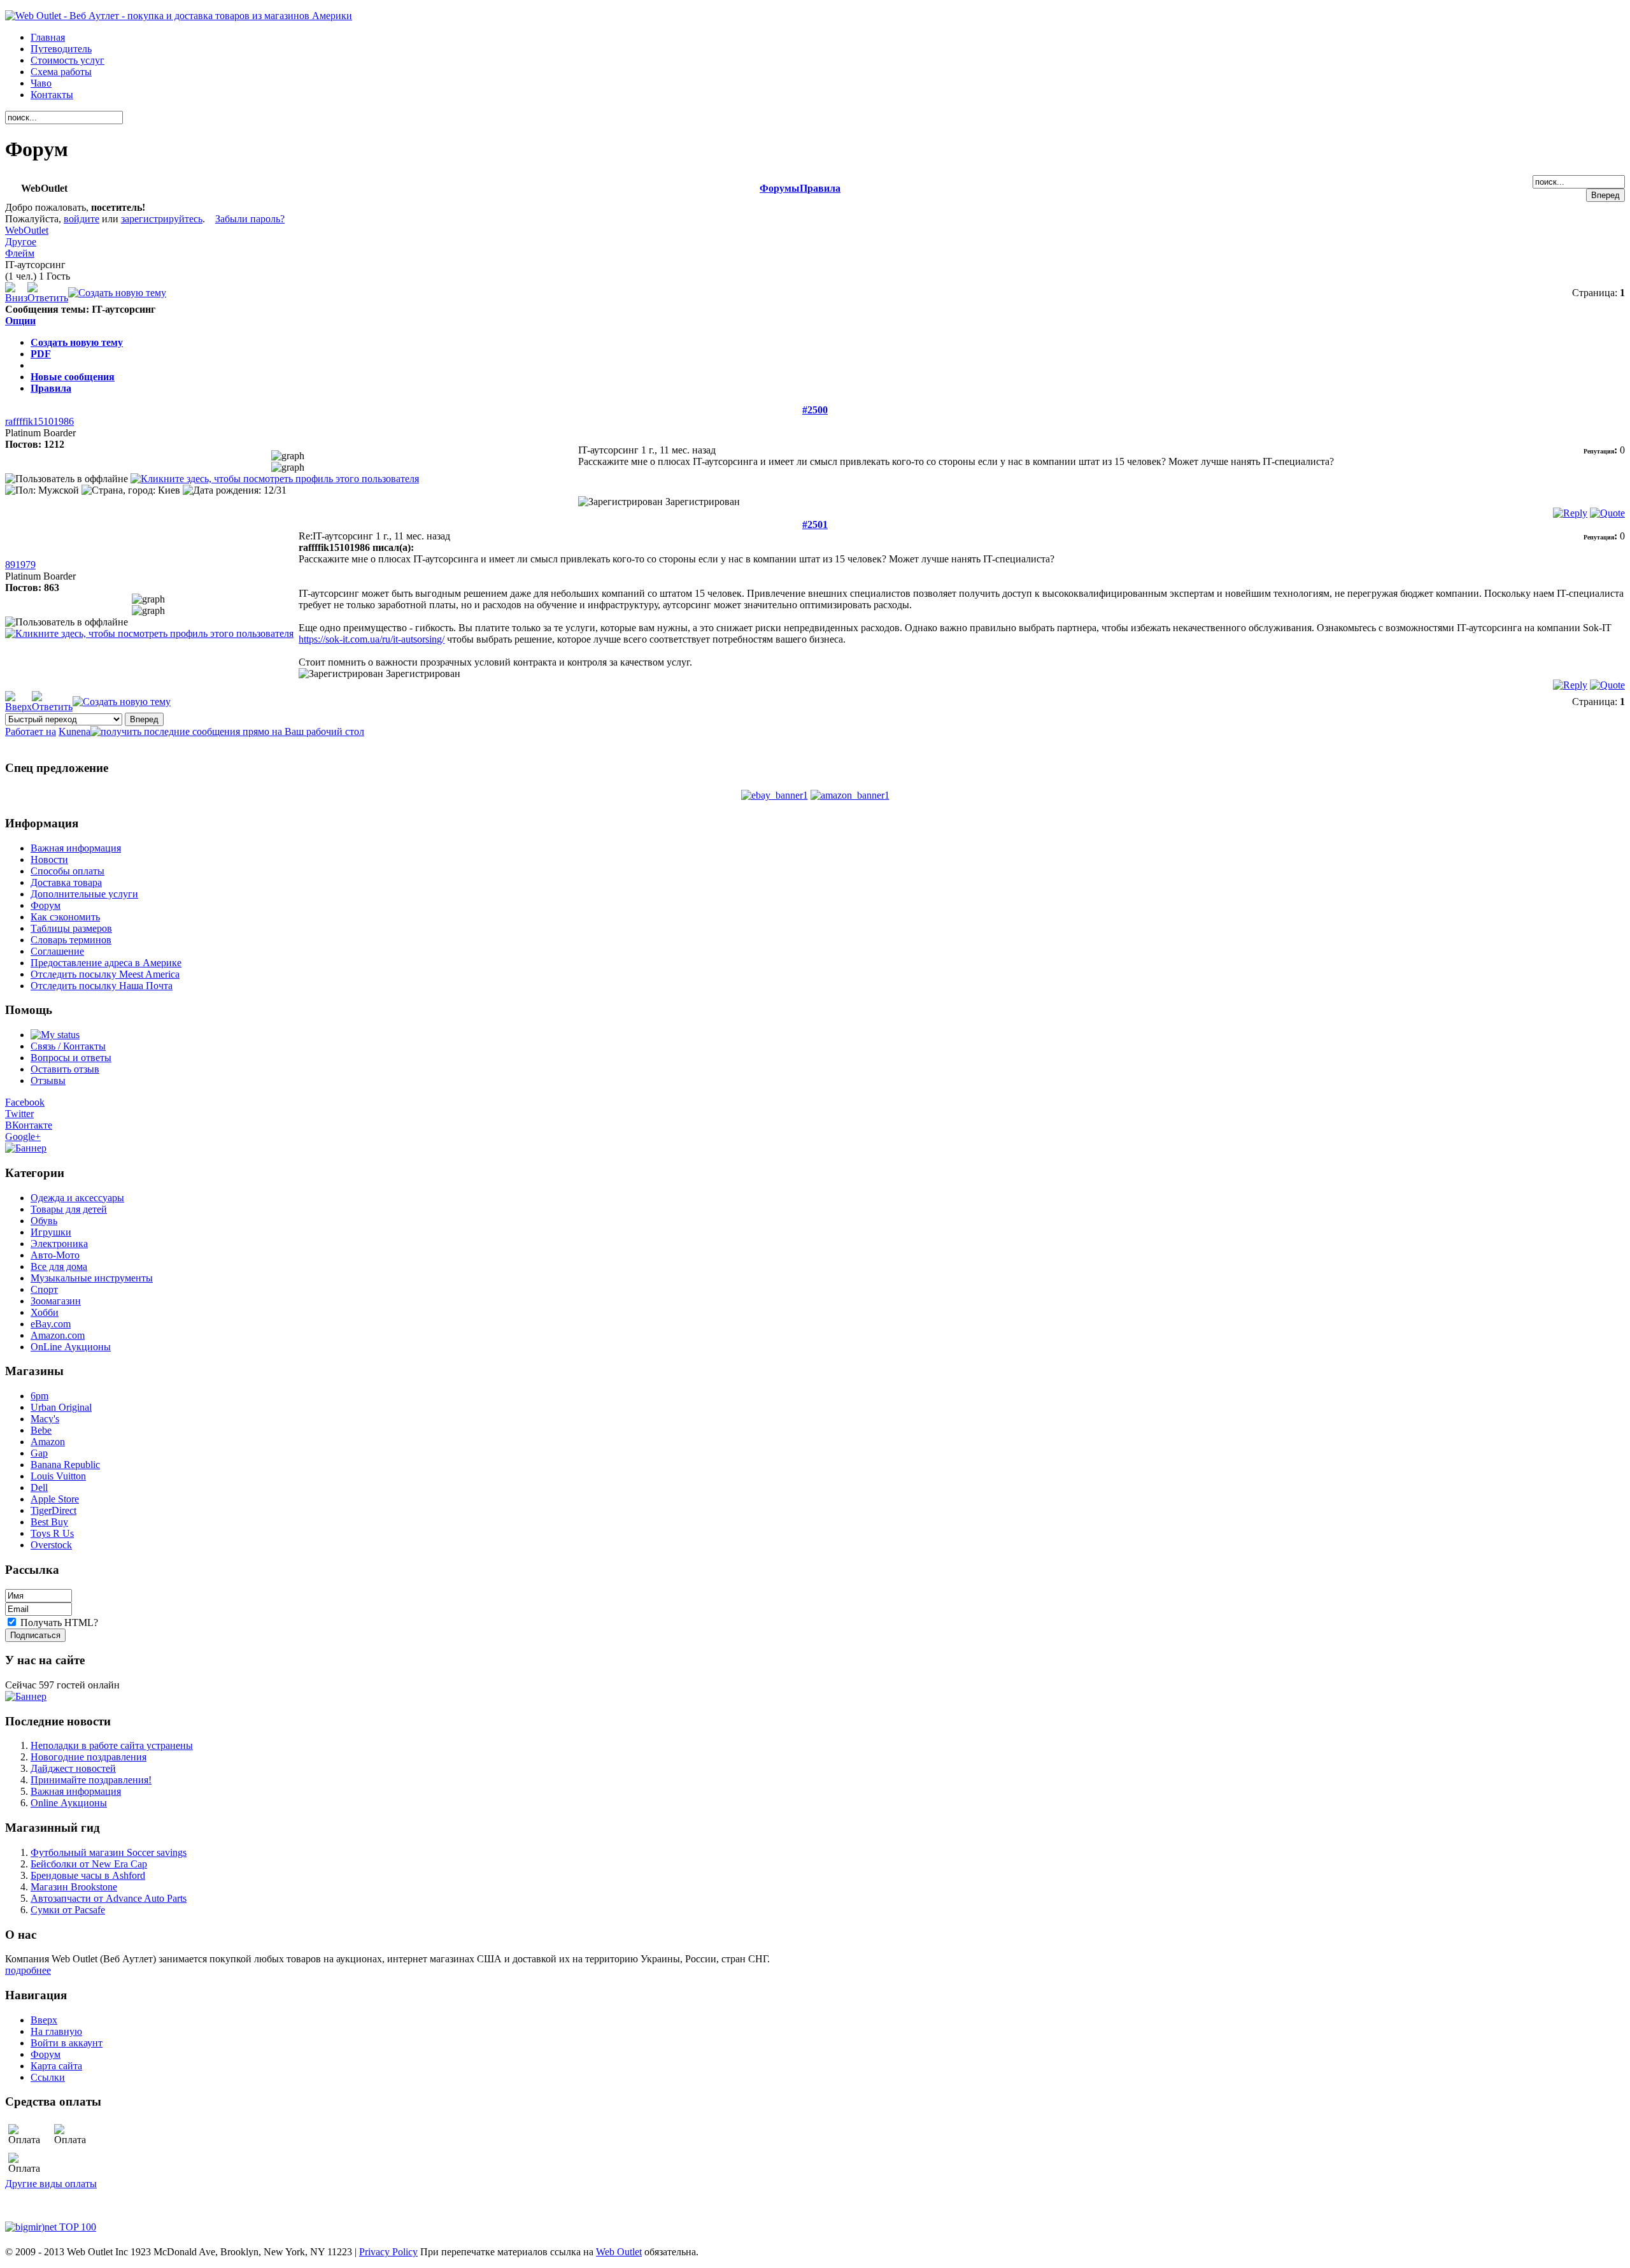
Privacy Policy (388, 2252)
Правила (820, 188)
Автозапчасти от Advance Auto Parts (109, 1898)
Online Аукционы (69, 1803)
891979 (20, 565)
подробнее (28, 1970)
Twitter (19, 1114)
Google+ (23, 1137)
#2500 (815, 410)
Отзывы (48, 1081)
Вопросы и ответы (71, 1058)
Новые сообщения (73, 377)
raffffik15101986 (39, 421)
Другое (21, 242)
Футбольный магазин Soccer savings (109, 1852)
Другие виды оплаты (51, 2184)
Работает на (31, 731)
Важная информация (76, 1791)
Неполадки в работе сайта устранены (112, 1745)
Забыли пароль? (250, 219)
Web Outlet (619, 2252)
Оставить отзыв (65, 1069)
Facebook (25, 1102)
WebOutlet (27, 230)
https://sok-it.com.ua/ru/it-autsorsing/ (372, 639)
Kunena (74, 731)
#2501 (815, 524)
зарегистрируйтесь (162, 219)
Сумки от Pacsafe (68, 1910)
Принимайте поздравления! (91, 1780)
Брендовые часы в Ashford (88, 1875)
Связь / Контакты (68, 1046)
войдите (81, 219)
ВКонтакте (29, 1125)
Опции (20, 321)
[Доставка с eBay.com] (775, 795)
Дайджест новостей (73, 1768)
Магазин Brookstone (74, 1887)
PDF (41, 354)
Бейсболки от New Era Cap (89, 1864)
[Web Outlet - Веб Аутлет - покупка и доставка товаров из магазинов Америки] (179, 16)
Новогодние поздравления (89, 1757)
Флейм (20, 253)
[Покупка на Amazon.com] (850, 795)
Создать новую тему (77, 342)
